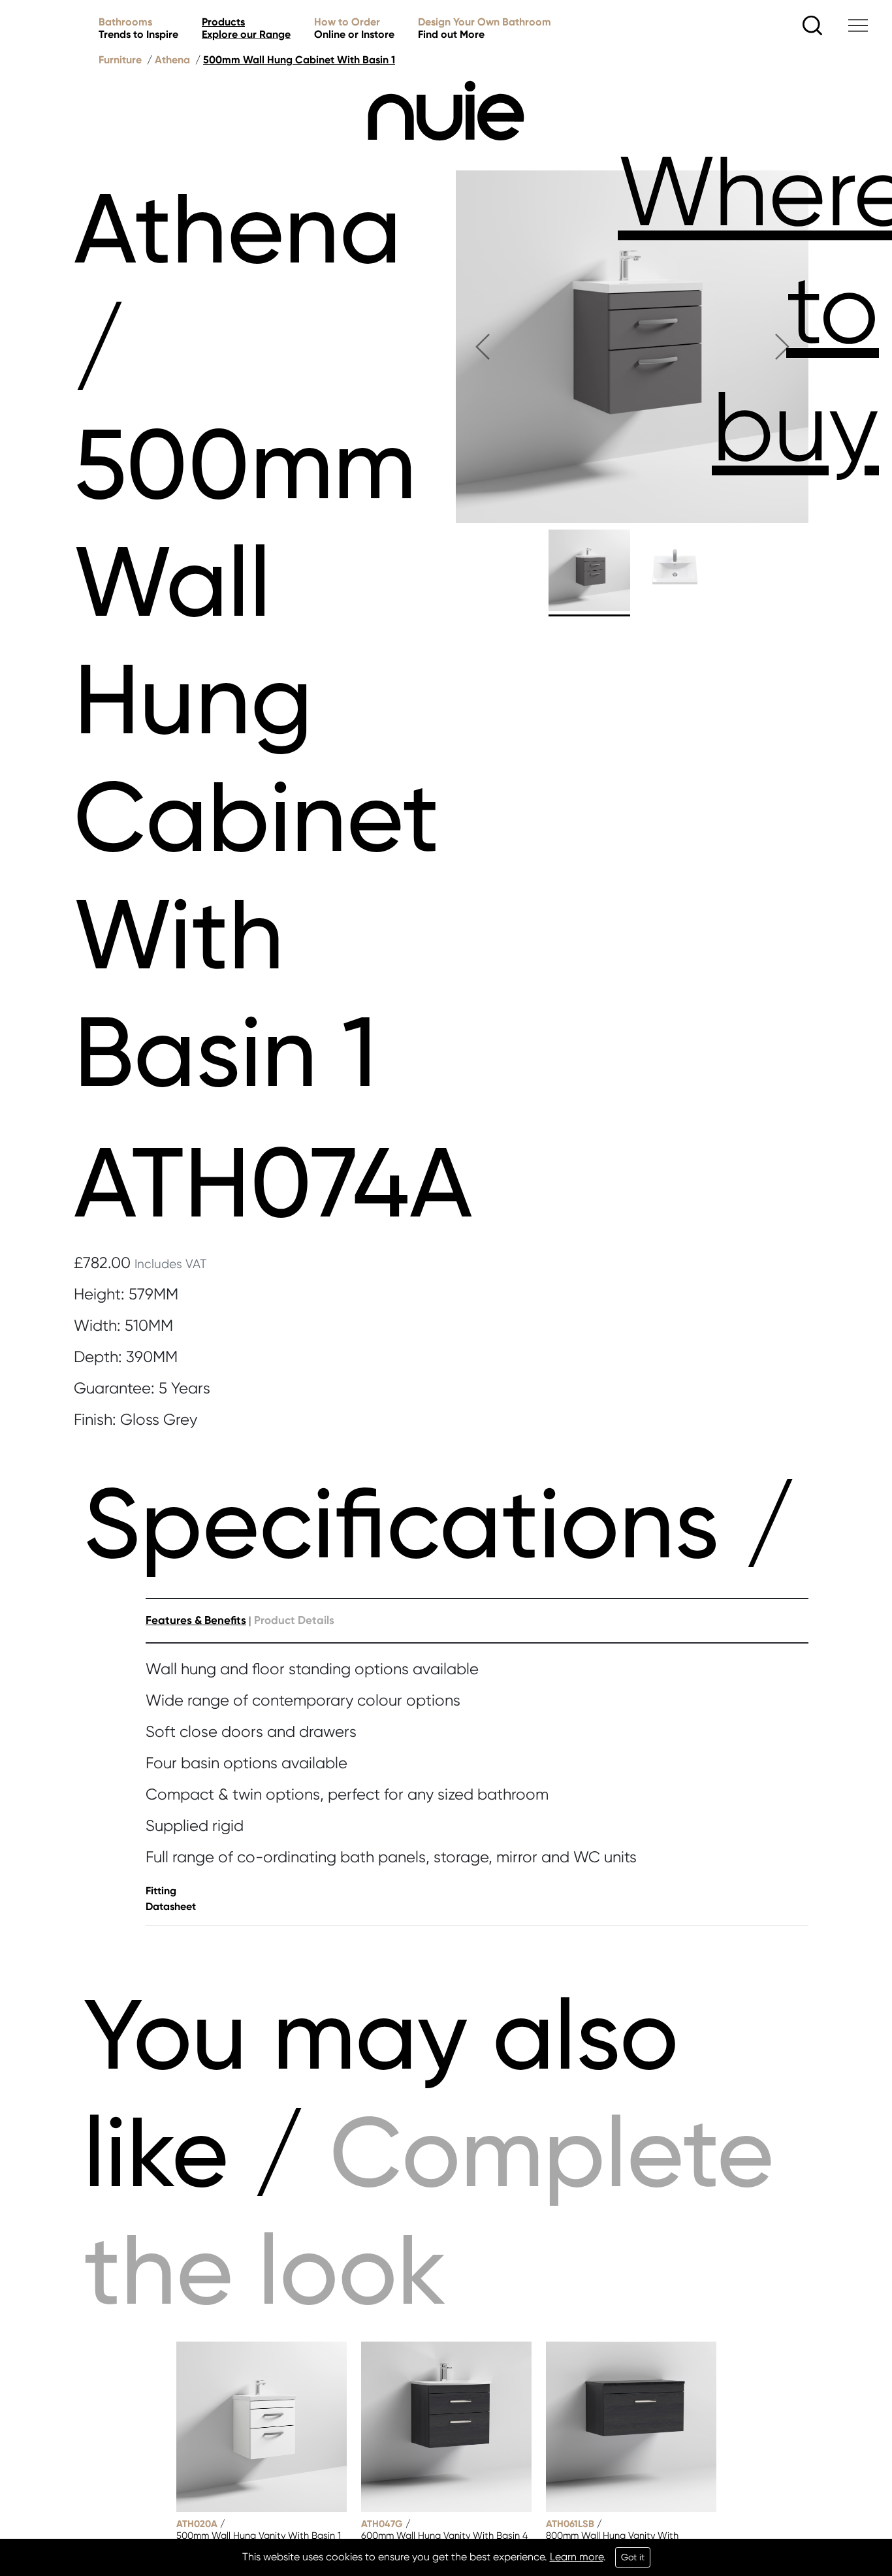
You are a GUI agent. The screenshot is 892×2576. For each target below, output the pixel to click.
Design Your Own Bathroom (485, 28)
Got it (633, 2557)
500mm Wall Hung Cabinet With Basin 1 (299, 60)
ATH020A (197, 2524)
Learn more (577, 2557)
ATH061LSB (570, 2524)
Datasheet (171, 1906)
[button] (482, 347)
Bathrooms (138, 28)
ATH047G (382, 2524)
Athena (172, 60)
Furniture (120, 60)
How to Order (354, 28)
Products (246, 28)
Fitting (161, 1891)
